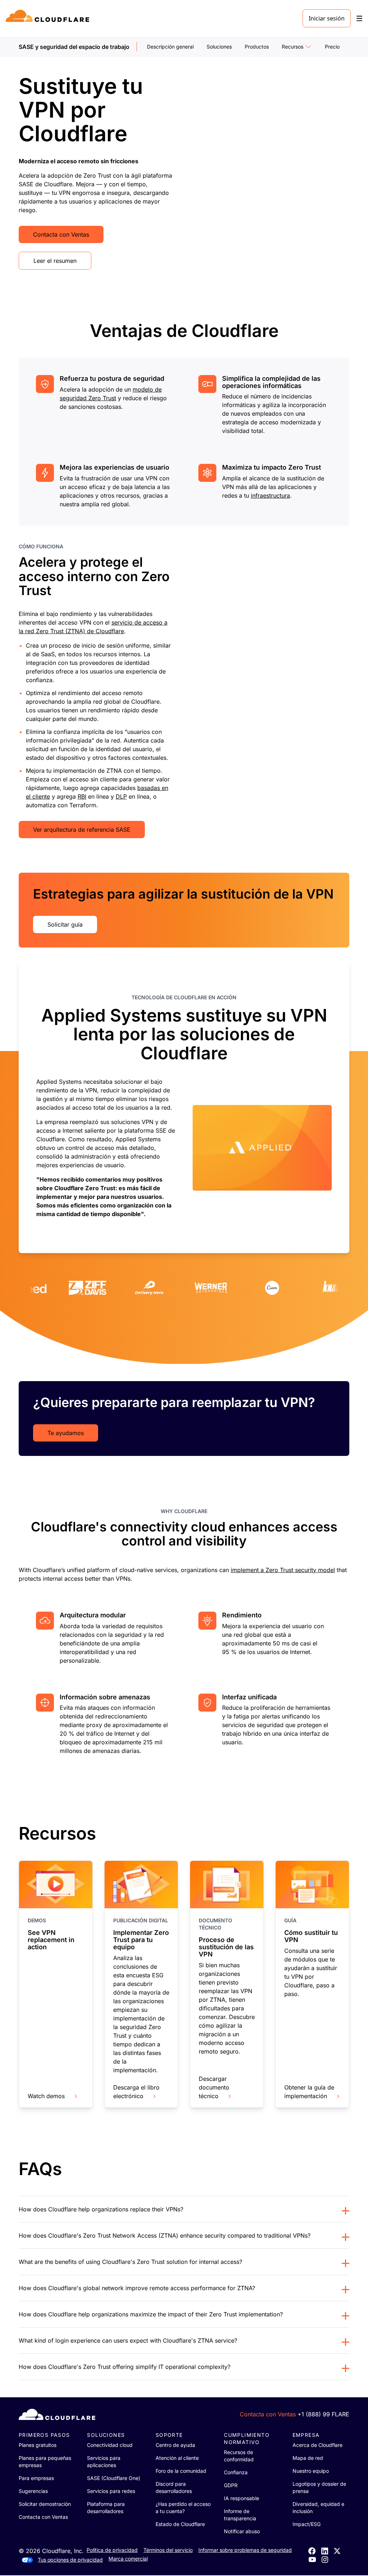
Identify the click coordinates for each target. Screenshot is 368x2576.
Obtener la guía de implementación (309, 2092)
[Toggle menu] (359, 19)
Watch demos (46, 2096)
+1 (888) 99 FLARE (323, 2414)
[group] (184, 1106)
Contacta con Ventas (61, 234)
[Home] (49, 18)
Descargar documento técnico (214, 2087)
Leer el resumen (55, 261)
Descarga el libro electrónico (136, 2092)
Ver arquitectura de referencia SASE (82, 830)
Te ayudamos (66, 1433)
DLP (121, 796)
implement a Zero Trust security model (283, 1570)
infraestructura (270, 495)
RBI (82, 796)
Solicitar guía (65, 924)
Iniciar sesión (327, 18)
